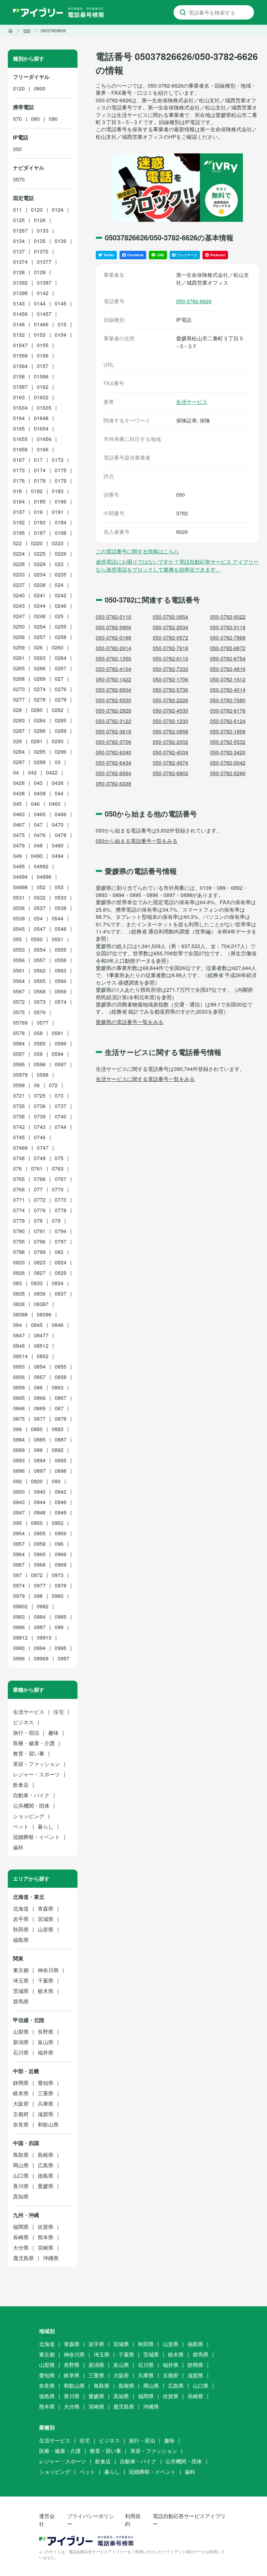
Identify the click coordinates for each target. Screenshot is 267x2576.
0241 (40, 595)
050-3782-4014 (228, 690)
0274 (40, 689)
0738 (19, 1116)
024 (59, 585)
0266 (40, 668)
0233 (19, 574)
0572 (19, 1002)
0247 (19, 616)
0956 (61, 1533)
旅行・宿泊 (26, 1733)
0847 (19, 1335)
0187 (19, 512)
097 (17, 1575)
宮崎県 (46, 2248)
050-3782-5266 (228, 773)
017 (38, 460)
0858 (61, 1377)
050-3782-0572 (170, 638)
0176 (19, 481)
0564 (19, 981)
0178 (40, 481)
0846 (58, 1325)
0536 (19, 908)
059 (38, 1054)
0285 (61, 720)
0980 (58, 1596)
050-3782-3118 (228, 627)
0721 (19, 1096)
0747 (43, 1148)
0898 (61, 1471)
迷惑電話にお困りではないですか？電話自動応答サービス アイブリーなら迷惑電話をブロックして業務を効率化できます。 (177, 566)
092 (17, 1481)
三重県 (46, 2093)
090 (53, 119)
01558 (20, 356)
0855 (61, 1366)
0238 (40, 585)
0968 (40, 1565)
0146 (19, 324)
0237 (19, 585)
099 (59, 1627)
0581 (58, 1033)
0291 (37, 741)
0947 (19, 1512)
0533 (61, 897)
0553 (19, 950)
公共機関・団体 (31, 1806)
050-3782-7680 (228, 700)
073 (59, 1096)
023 (59, 564)
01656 (44, 439)
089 (38, 1450)
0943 (19, 1502)
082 (59, 1252)
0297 (19, 762)
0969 (61, 1565)
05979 (20, 1075)
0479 (19, 845)
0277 (19, 699)
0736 (40, 1106)
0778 (61, 1210)
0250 (19, 626)
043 (38, 783)
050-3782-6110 (170, 658)
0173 (19, 470)
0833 (37, 1283)
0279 (61, 699)
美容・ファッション (36, 1764)
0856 (19, 1377)
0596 (40, 1064)
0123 (37, 210)
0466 (61, 814)
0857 (40, 1377)
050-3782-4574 (170, 763)
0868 (19, 1408)
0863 (58, 1387)
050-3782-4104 (113, 669)
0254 (40, 626)
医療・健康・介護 (34, 1743)
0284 (40, 720)
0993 (19, 1648)
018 (17, 491)
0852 (43, 1356)
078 (38, 1221)
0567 (19, 991)
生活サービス (192, 402)
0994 (40, 1648)
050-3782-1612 (228, 679)
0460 (55, 804)
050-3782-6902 (170, 773)
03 (58, 762)
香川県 (21, 2186)
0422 (52, 772)
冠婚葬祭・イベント (36, 1837)
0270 (19, 689)
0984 (40, 1617)
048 (38, 845)
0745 (19, 1137)
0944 (40, 1502)
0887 (61, 1439)
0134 (19, 241)
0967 (19, 1565)
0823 (40, 1262)
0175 (61, 470)
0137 (19, 251)
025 (59, 616)
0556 (19, 960)
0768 (19, 1189)
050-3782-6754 (228, 658)
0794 (61, 1231)
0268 (19, 679)
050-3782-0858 (170, 731)
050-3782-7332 (170, 669)
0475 (19, 835)
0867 (61, 1398)
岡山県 (21, 2165)
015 (62, 324)
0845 (37, 1325)
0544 (58, 918)
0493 (37, 856)
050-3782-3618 (113, 731)
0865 (19, 1398)
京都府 (21, 2114)
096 (59, 1544)
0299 (40, 762)
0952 (58, 1523)
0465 (40, 814)
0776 (40, 1210)
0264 (61, 658)
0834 (58, 1283)
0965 (40, 1554)
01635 (44, 408)
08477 (41, 1335)
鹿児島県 (23, 2258)
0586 (61, 1043)
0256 (19, 637)
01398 (20, 293)
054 (38, 918)
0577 (43, 1023)
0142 (43, 293)
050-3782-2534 (170, 627)
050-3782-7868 (228, 638)
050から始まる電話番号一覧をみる (137, 841)
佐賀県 (46, 2227)
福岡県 (21, 2227)
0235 (61, 574)
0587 (19, 1054)
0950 (37, 1523)
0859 (19, 1387)
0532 (40, 897)
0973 (58, 1575)
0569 (61, 991)
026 (38, 647)
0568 (40, 991)
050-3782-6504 (113, 690)
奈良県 (21, 2124)
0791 (40, 1231)
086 (38, 1387)
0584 (19, 1043)
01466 (41, 324)
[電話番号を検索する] (183, 12)
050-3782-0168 (113, 638)
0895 (61, 1460)
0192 (19, 522)
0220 (37, 543)
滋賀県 (46, 2114)
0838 (19, 1304)
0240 (19, 595)
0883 (58, 1429)
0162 (43, 387)
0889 (19, 1450)
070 (17, 119)
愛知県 (46, 2083)
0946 (61, 1502)
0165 (19, 428)
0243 (19, 606)
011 (17, 210)
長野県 (46, 2032)
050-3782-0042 (228, 763)
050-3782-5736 (170, 690)
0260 (58, 647)
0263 (40, 658)
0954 (19, 1533)
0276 (61, 689)
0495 (19, 866)
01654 (41, 428)
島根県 (46, 2155)
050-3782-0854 (170, 617)
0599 (19, 1085)
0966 (61, 1554)
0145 (61, 303)
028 (17, 710)
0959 (40, 1544)
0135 (40, 241)
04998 (20, 887)
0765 (19, 1179)
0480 (58, 845)
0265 (19, 668)
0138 (19, 272)
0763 (58, 1168)
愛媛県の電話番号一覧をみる (130, 1022)
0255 (61, 626)
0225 (40, 554)
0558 (61, 960)
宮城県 (46, 1919)
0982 (43, 1606)
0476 (40, 835)
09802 (20, 1606)
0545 (19, 929)
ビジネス (23, 1722)
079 (56, 1221)
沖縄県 (51, 2258)
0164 (19, 418)
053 (59, 887)
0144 (40, 303)
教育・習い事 (29, 1753)
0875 (19, 1419)
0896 (19, 1471)
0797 (61, 1241)
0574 (61, 1002)
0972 (37, 1575)
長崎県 (21, 2237)
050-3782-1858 (228, 731)
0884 (19, 1439)
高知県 (21, 2196)
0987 (40, 1627)
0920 (37, 1481)
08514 (20, 1356)
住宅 (59, 1712)
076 (17, 1168)
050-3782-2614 (113, 648)
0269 (40, 679)
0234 (40, 574)
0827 (40, 1273)
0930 (19, 1492)
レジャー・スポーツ (36, 1774)
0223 (58, 543)
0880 (37, 1429)
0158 (19, 376)
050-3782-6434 (113, 763)
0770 (58, 1189)
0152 (19, 335)
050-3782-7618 (170, 648)
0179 (61, 481)
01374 (20, 262)
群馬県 (21, 2001)
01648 (41, 418)
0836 (40, 1294)
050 (17, 149)
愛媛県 (46, 2186)
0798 (19, 1252)
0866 (40, 1398)
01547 (20, 345)
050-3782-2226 (170, 700)
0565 (40, 981)
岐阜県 (21, 2093)
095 (17, 1523)
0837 (61, 1294)
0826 (19, 1273)
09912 (20, 1637)
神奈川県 (48, 1970)
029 (17, 741)
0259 (19, 647)
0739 (40, 1116)
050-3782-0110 (113, 617)
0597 (61, 1064)
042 (32, 772)
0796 (40, 1241)
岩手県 (21, 1919)
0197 (40, 533)
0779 (19, 1221)
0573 (40, 1002)
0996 (19, 1658)
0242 (61, 595)
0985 (61, 1617)
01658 (20, 449)
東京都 (21, 1970)
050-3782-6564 (113, 773)
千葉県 (46, 1980)
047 (38, 825)
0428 (19, 783)
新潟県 (21, 2042)
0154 (61, 335)
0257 (40, 637)
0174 (40, 470)
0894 (40, 1460)
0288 (40, 731)
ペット (21, 1826)
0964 (19, 1554)
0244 (40, 606)
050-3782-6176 (228, 711)
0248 (40, 616)
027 (59, 679)
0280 (37, 710)
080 (35, 119)
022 (17, 543)
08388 (20, 1314)
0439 (40, 793)
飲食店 (21, 1785)
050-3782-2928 (113, 711)
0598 (43, 1075)
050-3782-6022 (228, 617)
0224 (19, 554)
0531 (19, 897)
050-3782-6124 (228, 721)
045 (17, 804)
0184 (19, 501)
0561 (19, 970)
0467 (19, 825)
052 (41, 887)
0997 (63, 1658)
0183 (58, 491)
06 (37, 1085)
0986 (19, 1627)
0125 (19, 220)
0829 (61, 1273)
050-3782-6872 (228, 648)
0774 (19, 1210)
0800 (40, 88)
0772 (40, 1200)
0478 (61, 835)
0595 (19, 1064)
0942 (61, 1492)
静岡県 (21, 2083)
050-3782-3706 (113, 742)
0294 (19, 752)
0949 (61, 1512)
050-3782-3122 (113, 721)
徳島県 (46, 2176)
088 (17, 1429)
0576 (40, 1012)
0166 (43, 449)
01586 (41, 376)
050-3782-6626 (194, 301)
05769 (20, 1023)
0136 (61, 241)
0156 (43, 356)
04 (16, 772)
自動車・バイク (31, 1795)
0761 (37, 1168)
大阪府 (21, 2104)
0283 (19, 720)
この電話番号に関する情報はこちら (137, 551)
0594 (58, 1054)
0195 (19, 533)
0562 (40, 970)
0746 (40, 1137)
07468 (20, 1148)
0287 (19, 731)
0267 (61, 668)
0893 (19, 1460)
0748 (19, 1158)
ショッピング (29, 1816)
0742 (19, 1127)
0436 (58, 783)
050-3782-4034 (170, 752)
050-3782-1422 (113, 679)
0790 (19, 1231)
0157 (43, 366)
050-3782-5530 (113, 700)
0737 (61, 1106)
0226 (61, 554)
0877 (40, 1419)
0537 (40, 908)
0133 (43, 230)
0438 (19, 793)
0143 (19, 303)
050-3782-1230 (170, 721)
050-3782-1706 (170, 679)
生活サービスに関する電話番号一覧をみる (145, 1079)
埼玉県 (21, 1980)
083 (17, 1283)
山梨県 (21, 2032)
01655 (20, 439)
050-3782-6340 (113, 752)
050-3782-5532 (228, 742)
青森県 (46, 1908)
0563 (61, 970)
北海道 (21, 1908)
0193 (40, 522)
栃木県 (46, 1991)
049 (17, 856)
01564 (20, 366)
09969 (41, 1658)
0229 (40, 564)
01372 (41, 251)
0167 (19, 460)
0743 (40, 1127)
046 (35, 804)
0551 (58, 939)
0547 (40, 929)
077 (38, 1189)
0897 (40, 1471)
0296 (61, 752)
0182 (37, 491)
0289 (61, 731)
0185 (40, 501)
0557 (40, 960)
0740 (61, 1116)
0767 (61, 1179)
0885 (40, 1439)
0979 (19, 1596)
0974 (19, 1585)
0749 (40, 1158)
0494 (58, 856)
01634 (20, 408)
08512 (41, 1346)
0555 (61, 950)
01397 (44, 283)
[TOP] (10, 31)
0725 (40, 1096)
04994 (20, 877)
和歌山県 (48, 2124)
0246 (61, 606)
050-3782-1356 (113, 658)
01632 (41, 397)
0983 (19, 1617)
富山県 (46, 2042)
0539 (19, 918)
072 (53, 1085)
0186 (61, 501)
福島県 (21, 1940)
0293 (58, 741)
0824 (61, 1262)
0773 (61, 1200)
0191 (58, 512)
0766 (40, 1179)
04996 (44, 877)
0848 (19, 1346)
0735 (19, 1106)
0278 (40, 699)
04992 (41, 866)
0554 (40, 950)
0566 (61, 981)
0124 (58, 210)
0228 (19, 564)
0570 (19, 179)
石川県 (21, 2052)
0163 (19, 397)
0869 (40, 1408)
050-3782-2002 (170, 742)
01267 (20, 230)
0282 (58, 710)
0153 (40, 335)
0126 (40, 220)
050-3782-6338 (113, 783)
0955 (40, 1533)
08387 (41, 1304)
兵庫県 (46, 2104)
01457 (44, 314)
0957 (19, 1544)
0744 (61, 1127)
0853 (19, 1366)
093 (56, 1481)
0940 (40, 1492)
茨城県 (21, 1991)
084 (17, 1325)
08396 (44, 1314)
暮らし (46, 1826)
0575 (19, 1012)
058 (38, 1033)
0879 (61, 1419)
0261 (19, 658)
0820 (19, 1262)
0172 (58, 460)
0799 (40, 1252)
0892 (58, 1450)
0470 (58, 825)
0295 (40, 752)
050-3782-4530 (170, 711)
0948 (40, 1512)
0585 (40, 1043)
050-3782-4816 (228, 669)
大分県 (21, 2248)
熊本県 (46, 2237)
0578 (19, 1033)
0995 (61, 1648)
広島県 (46, 2165)
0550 (37, 939)
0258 (61, 637)
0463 (19, 814)
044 (59, 793)
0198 (61, 533)
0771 (19, 1200)
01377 (44, 262)
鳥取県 (21, 2155)
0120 (19, 88)
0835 (19, 1294)
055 (17, 939)
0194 (61, 522)
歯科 (18, 1847)
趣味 (53, 1733)
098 (38, 1596)
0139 (40, 272)
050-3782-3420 (228, 752)
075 (59, 1158)
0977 (40, 1585)
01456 (20, 314)
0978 (61, 1585)
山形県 (46, 1929)
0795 (19, 1241)
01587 (20, 387)
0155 (43, 345)
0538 (61, 908)
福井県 (46, 2052)
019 (38, 512)
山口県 (21, 2176)
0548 (61, 929)
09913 (44, 1637)
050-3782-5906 (113, 627)
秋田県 (21, 1929)
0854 (40, 1366)
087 (59, 1408)
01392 (20, 283)
